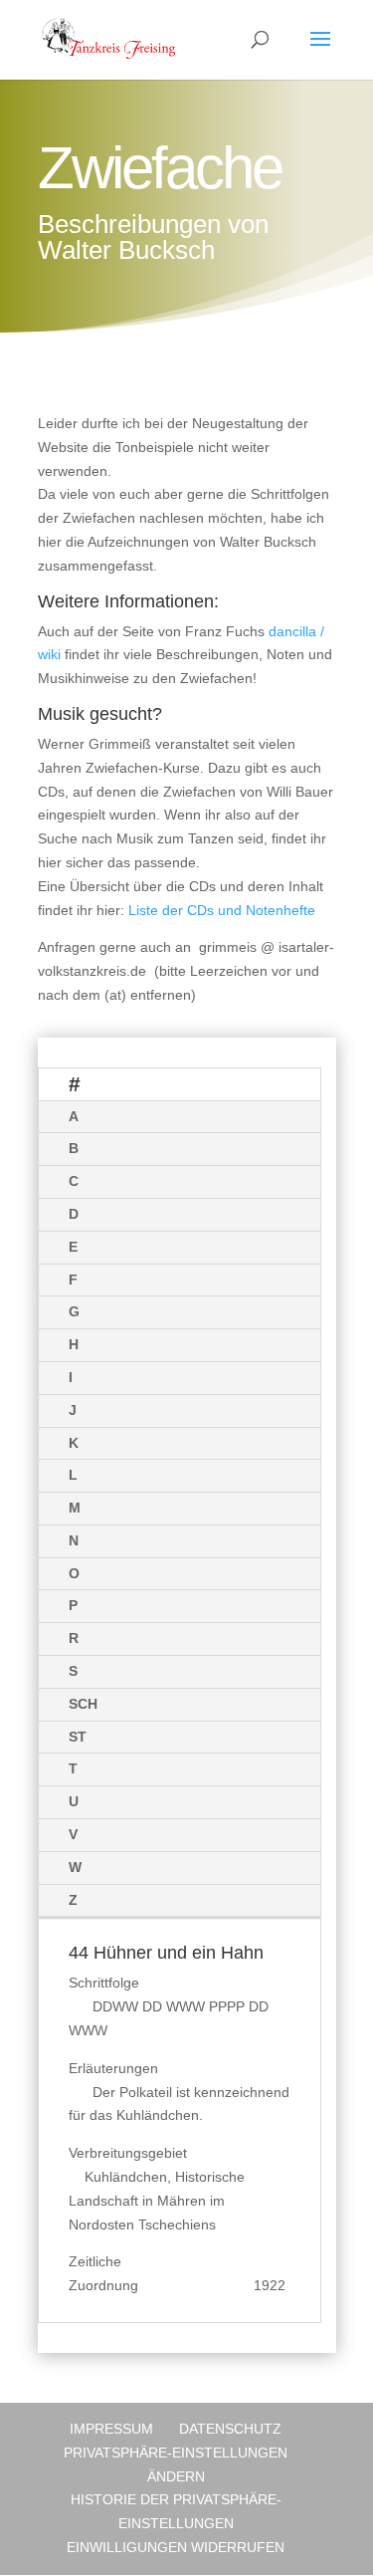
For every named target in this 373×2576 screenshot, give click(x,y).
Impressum (111, 2429)
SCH (83, 1704)
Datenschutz (230, 2429)
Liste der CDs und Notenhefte (222, 910)
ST (78, 1737)
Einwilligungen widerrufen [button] (176, 2547)
